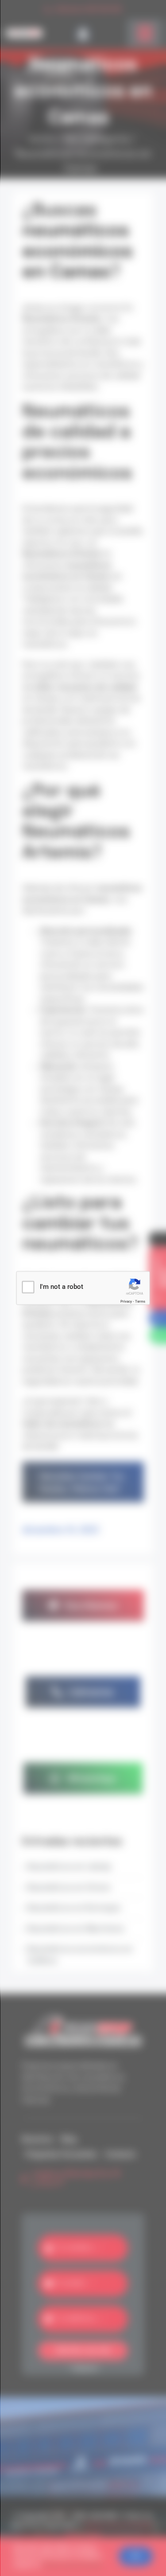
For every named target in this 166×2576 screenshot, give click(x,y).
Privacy (126, 1302)
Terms (140, 1302)
